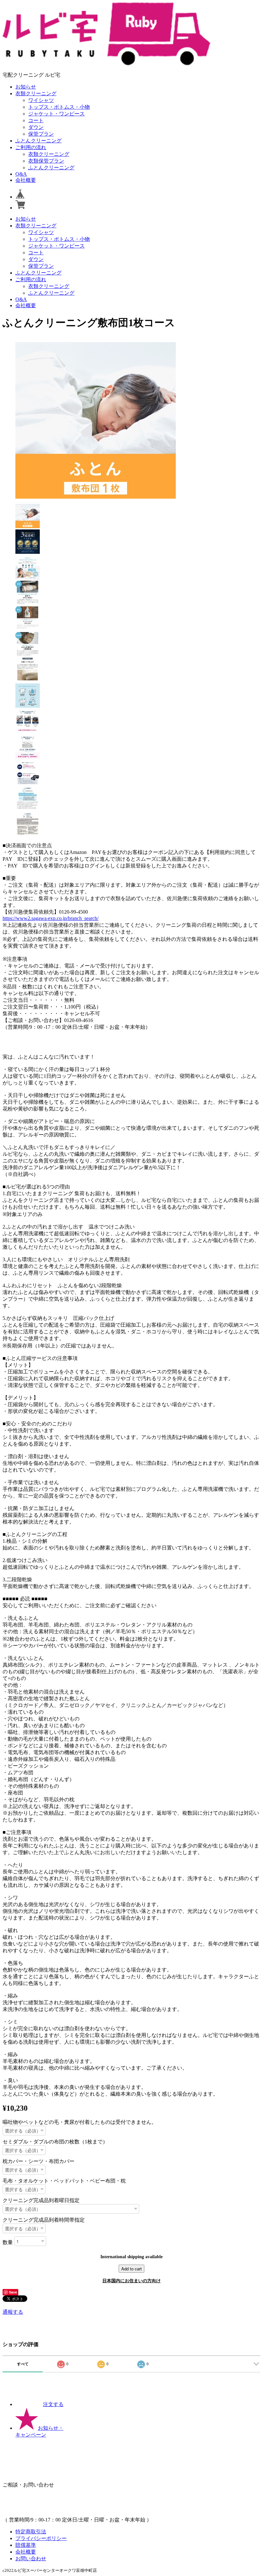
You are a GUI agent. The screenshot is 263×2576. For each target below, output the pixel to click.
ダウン (36, 127)
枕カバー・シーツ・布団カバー (38, 2161)
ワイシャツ (41, 100)
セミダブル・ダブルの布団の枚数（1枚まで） (55, 2142)
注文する (53, 2404)
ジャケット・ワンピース (56, 114)
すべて (23, 2364)
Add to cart (131, 2269)
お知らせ (26, 87)
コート (36, 120)
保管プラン (41, 134)
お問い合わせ (31, 2559)
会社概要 (26, 180)
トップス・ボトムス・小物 (59, 107)
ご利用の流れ (31, 147)
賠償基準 (26, 2545)
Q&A (21, 174)
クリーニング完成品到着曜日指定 (41, 2200)
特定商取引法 (31, 2532)
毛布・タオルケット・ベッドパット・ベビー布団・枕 (64, 2181)
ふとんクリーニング (38, 141)
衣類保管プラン (46, 161)
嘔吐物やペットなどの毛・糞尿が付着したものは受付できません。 (80, 2122)
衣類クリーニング (36, 93)
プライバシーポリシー (41, 2538)
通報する (13, 2312)
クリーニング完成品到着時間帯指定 (44, 2220)
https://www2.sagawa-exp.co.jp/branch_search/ (51, 918)
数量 (8, 2242)
